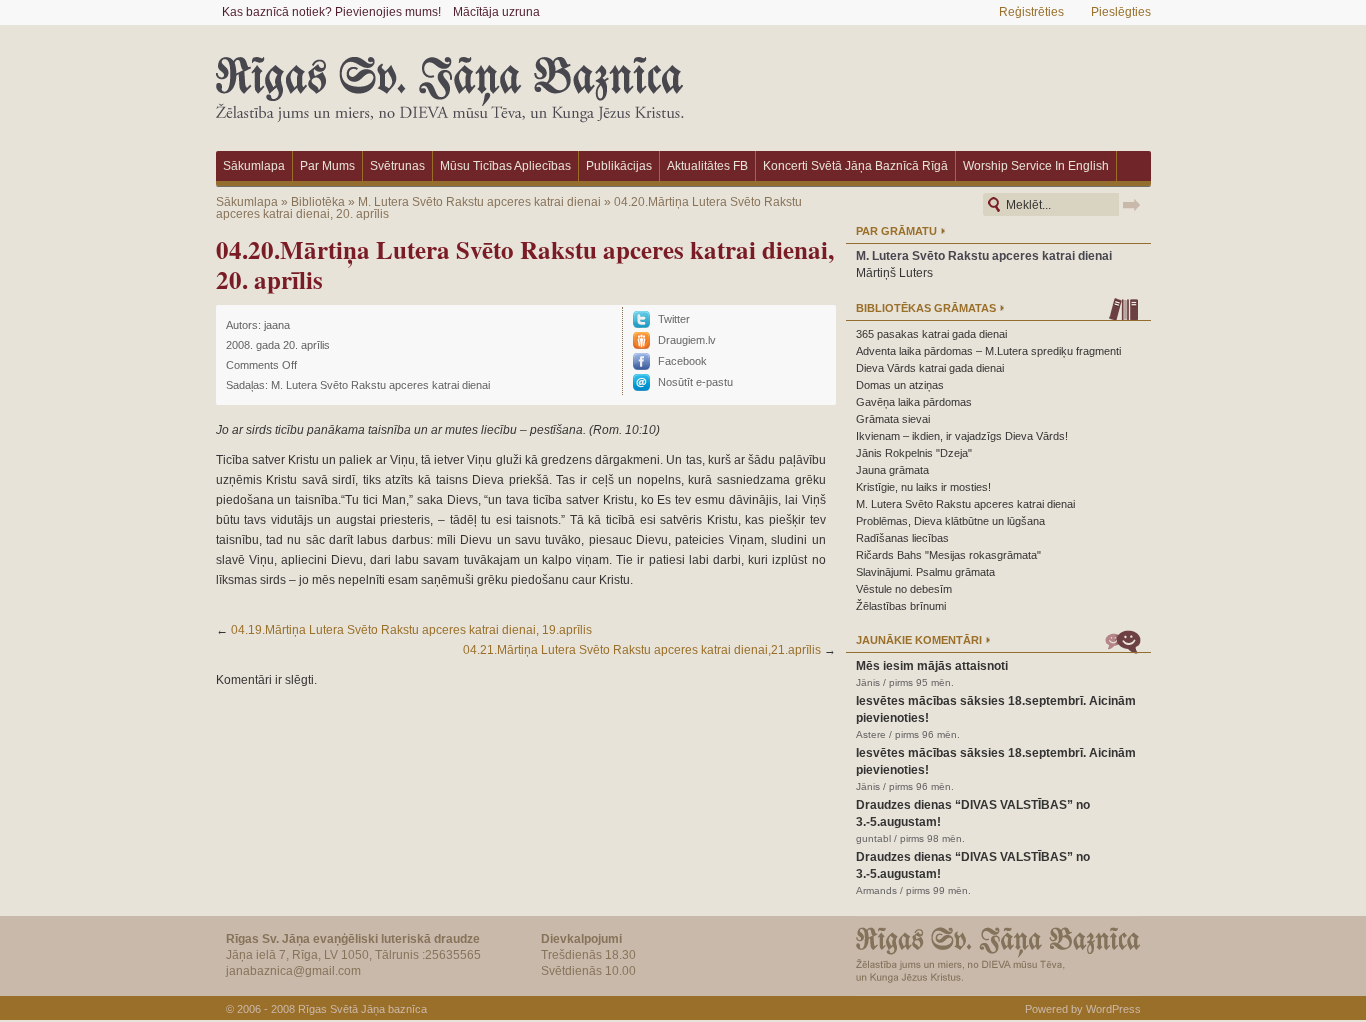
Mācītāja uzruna (496, 12)
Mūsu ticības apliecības (505, 166)
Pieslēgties (1121, 12)
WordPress (1113, 1009)
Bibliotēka (318, 202)
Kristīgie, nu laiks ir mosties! (923, 487)
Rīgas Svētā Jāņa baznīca (362, 1009)
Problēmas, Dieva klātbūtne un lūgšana (950, 521)
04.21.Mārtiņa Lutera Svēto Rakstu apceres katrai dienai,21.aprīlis (642, 650)
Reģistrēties (1031, 12)
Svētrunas (397, 166)
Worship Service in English (1036, 166)
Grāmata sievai (893, 419)
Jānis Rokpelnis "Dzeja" (914, 453)
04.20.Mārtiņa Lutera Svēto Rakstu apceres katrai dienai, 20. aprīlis (525, 264)
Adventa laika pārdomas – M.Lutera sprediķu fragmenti (988, 351)
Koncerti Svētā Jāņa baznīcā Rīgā (855, 166)
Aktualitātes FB (707, 166)
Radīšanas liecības (902, 538)
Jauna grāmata (892, 470)
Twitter (674, 319)
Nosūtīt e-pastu (695, 382)
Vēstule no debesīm (904, 589)
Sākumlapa (254, 166)
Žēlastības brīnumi (901, 606)
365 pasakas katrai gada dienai (931, 334)
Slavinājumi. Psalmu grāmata (925, 572)
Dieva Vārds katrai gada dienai (930, 368)
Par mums (327, 166)
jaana (277, 325)
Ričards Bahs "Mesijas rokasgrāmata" (948, 555)
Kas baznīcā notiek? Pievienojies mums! (331, 12)
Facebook (682, 361)
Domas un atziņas (900, 385)
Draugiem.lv (687, 340)
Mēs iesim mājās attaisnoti (932, 666)
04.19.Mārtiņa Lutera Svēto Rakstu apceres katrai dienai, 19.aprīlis (411, 630)
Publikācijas (619, 166)
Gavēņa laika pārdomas (914, 402)
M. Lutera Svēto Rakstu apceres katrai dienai (479, 202)
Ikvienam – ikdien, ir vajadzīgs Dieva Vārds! (962, 436)
